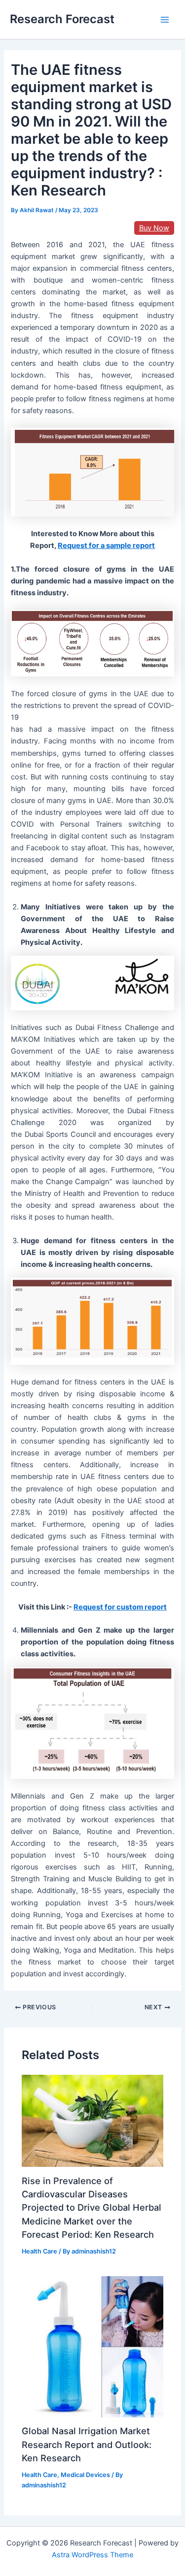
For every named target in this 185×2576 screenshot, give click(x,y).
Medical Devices (85, 2475)
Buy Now (154, 228)
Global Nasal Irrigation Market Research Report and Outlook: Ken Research (87, 2444)
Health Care (39, 2251)
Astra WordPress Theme (92, 2555)
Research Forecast (62, 19)
